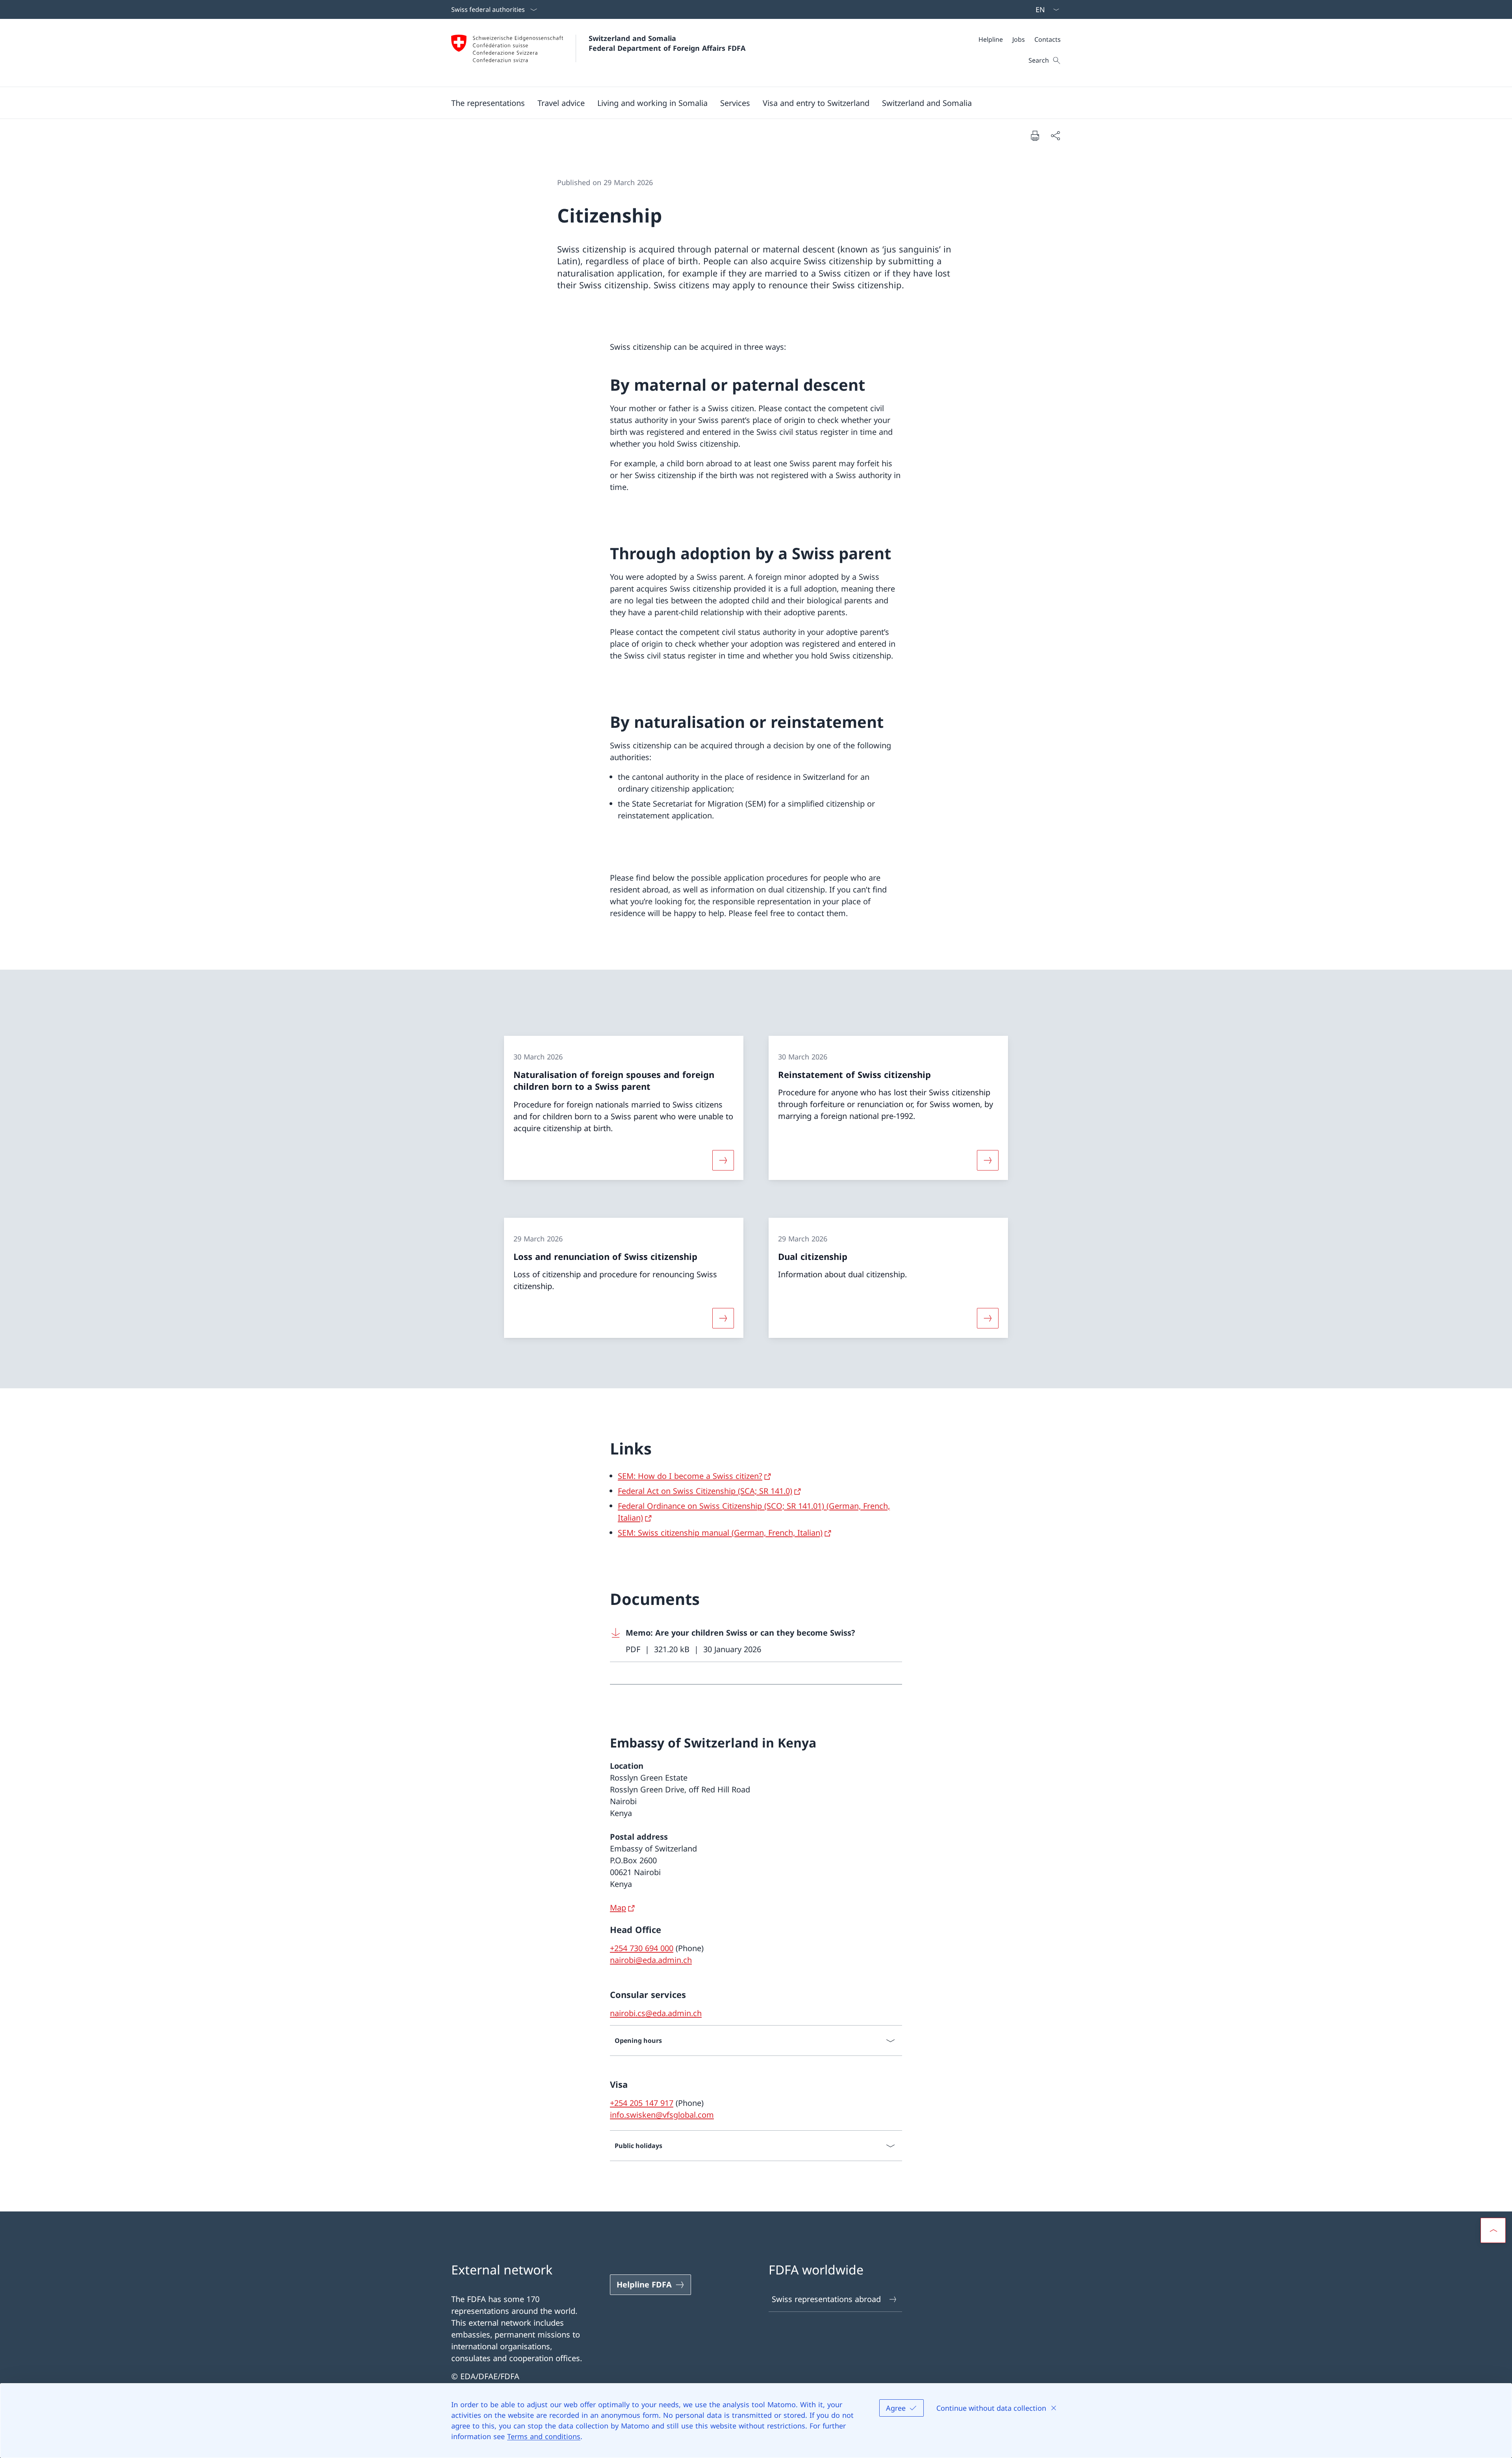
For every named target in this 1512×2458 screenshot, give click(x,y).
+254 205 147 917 (642, 2103)
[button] (561, 103)
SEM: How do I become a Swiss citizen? (690, 1476)
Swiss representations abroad (826, 2299)
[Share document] (1055, 135)
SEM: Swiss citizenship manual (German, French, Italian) (720, 1533)
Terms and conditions (544, 2436)
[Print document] (1035, 135)
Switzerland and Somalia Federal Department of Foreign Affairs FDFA (667, 43)
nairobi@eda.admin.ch (651, 1960)
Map (618, 1908)
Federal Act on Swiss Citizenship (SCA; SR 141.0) (705, 1491)
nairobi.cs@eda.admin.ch (656, 2013)
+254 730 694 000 (642, 1948)
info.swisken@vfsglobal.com (662, 2115)
